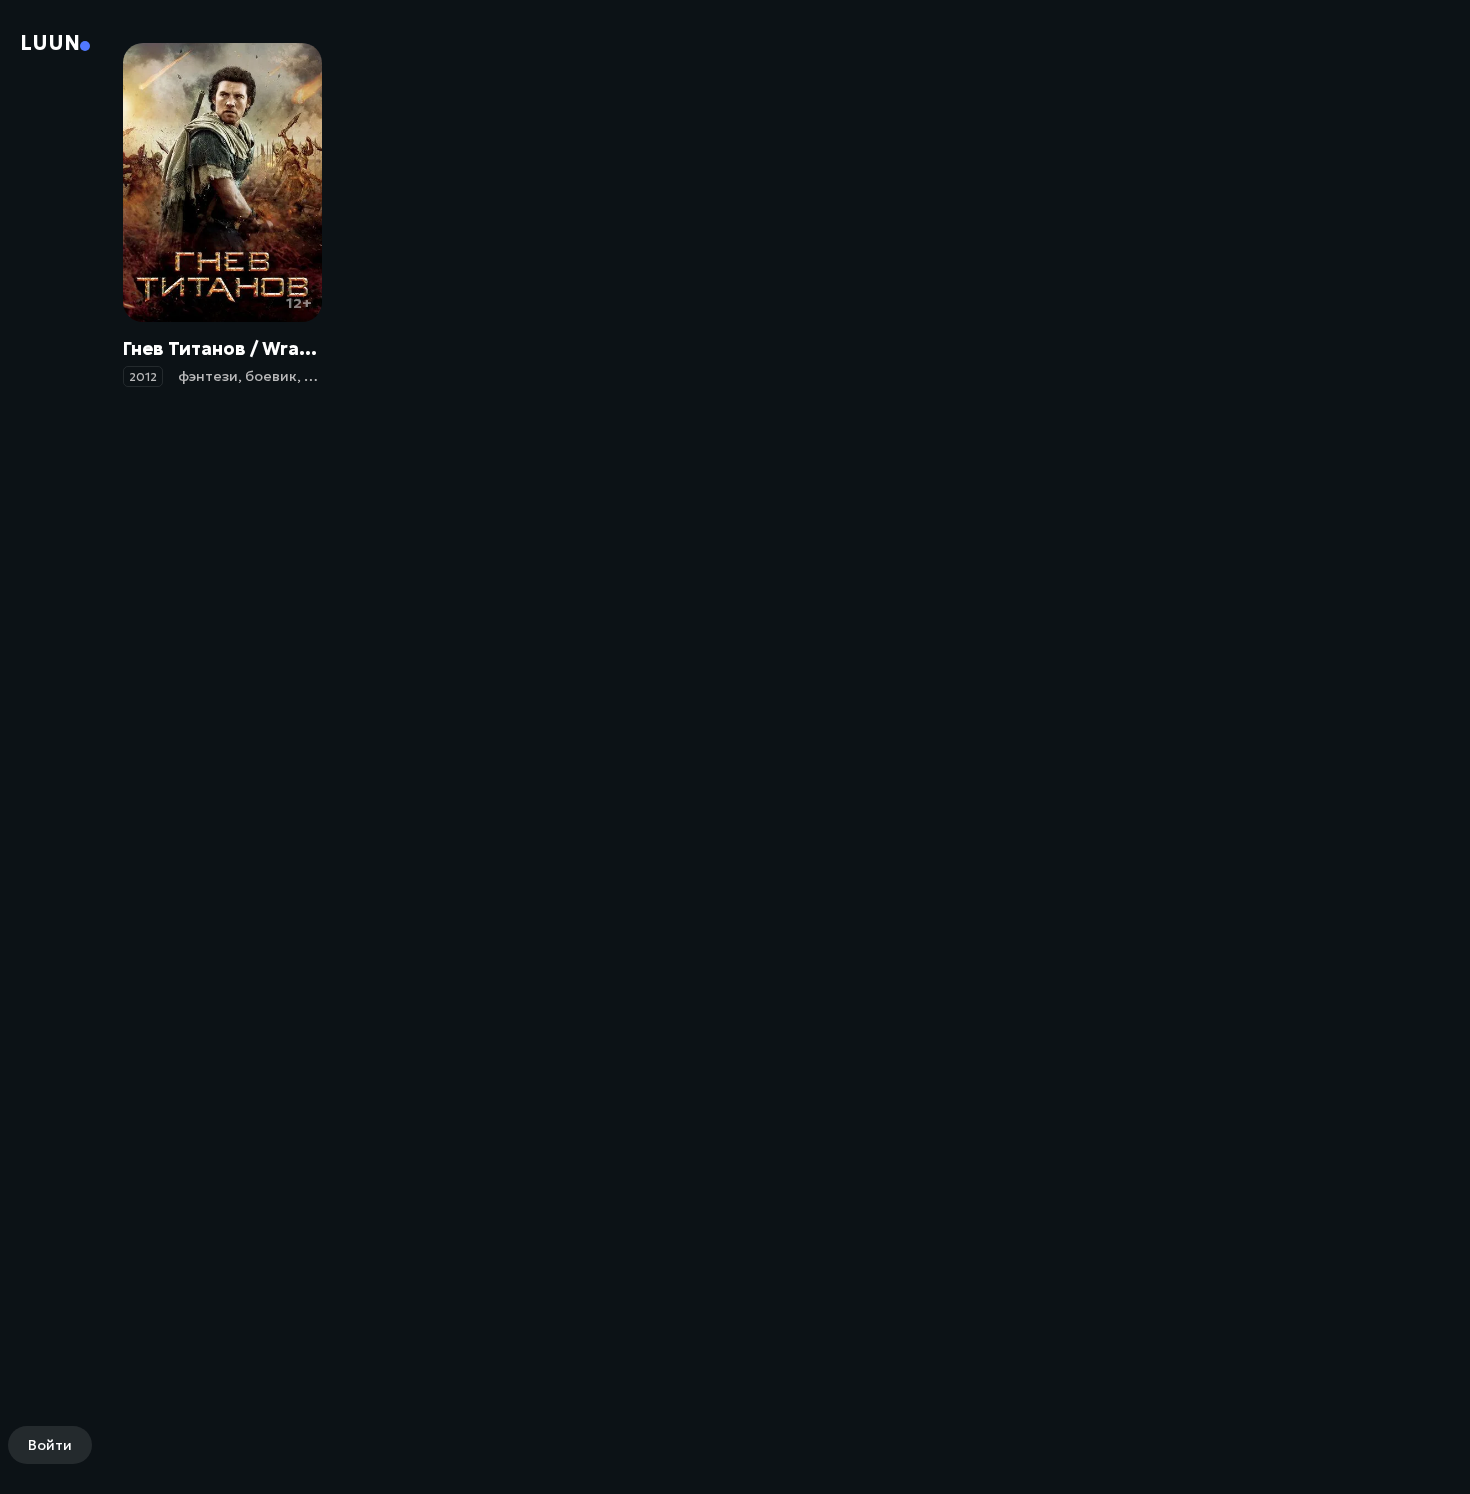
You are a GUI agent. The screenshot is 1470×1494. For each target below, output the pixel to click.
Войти (50, 1445)
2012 (143, 376)
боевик (271, 376)
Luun (50, 43)
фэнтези (208, 376)
